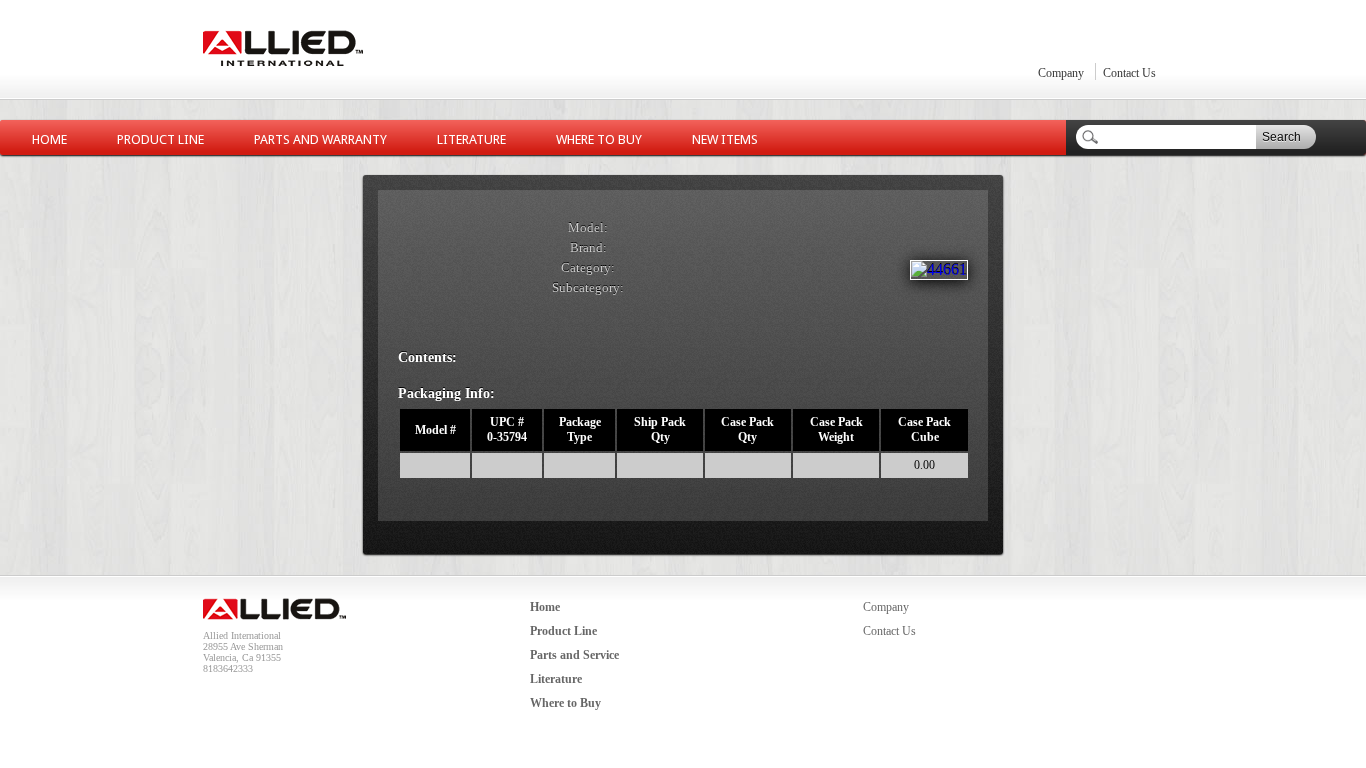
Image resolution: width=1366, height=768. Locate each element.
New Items (725, 139)
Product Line (160, 139)
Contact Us (1129, 73)
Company (1061, 73)
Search (1281, 137)
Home (49, 139)
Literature (471, 139)
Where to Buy (599, 139)
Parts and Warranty (320, 139)
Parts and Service (574, 655)
